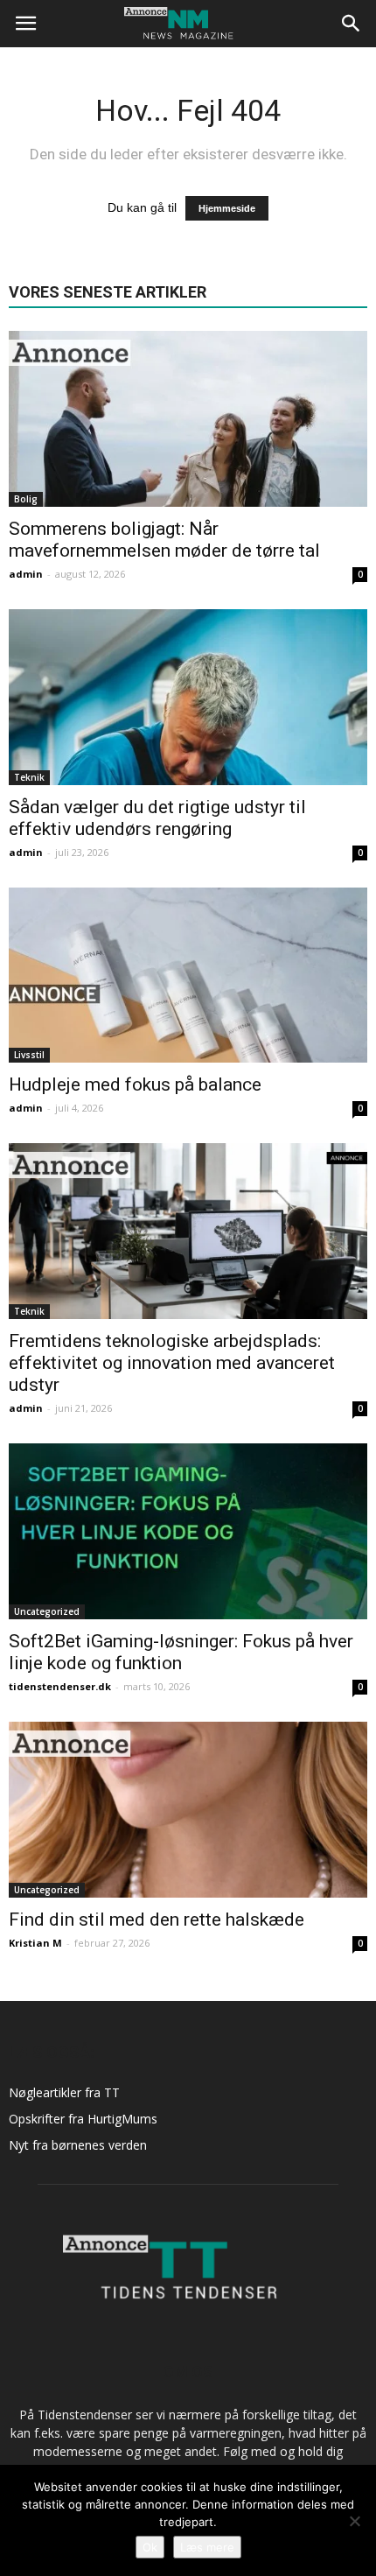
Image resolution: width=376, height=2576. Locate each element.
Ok (150, 2547)
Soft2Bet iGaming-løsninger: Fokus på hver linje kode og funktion (181, 1652)
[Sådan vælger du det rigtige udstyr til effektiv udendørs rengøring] (188, 697)
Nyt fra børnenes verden (78, 2145)
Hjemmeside (227, 208)
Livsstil (29, 1055)
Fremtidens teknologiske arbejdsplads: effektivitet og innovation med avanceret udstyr (172, 1363)
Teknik (29, 777)
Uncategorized (47, 1611)
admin (26, 574)
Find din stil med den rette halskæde (157, 1920)
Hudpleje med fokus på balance (135, 1084)
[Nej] (354, 2521)
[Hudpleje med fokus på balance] (188, 976)
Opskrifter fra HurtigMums (83, 2119)
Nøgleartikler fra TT (64, 2092)
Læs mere (207, 2547)
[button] (352, 24)
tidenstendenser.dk (60, 1686)
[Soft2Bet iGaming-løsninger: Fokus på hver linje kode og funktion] (188, 1531)
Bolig (26, 499)
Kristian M (35, 1943)
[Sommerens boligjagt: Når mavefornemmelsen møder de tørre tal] (188, 419)
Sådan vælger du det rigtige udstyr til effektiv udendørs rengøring (157, 818)
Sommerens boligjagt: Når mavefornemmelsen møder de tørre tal (164, 540)
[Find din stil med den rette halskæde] (188, 1810)
